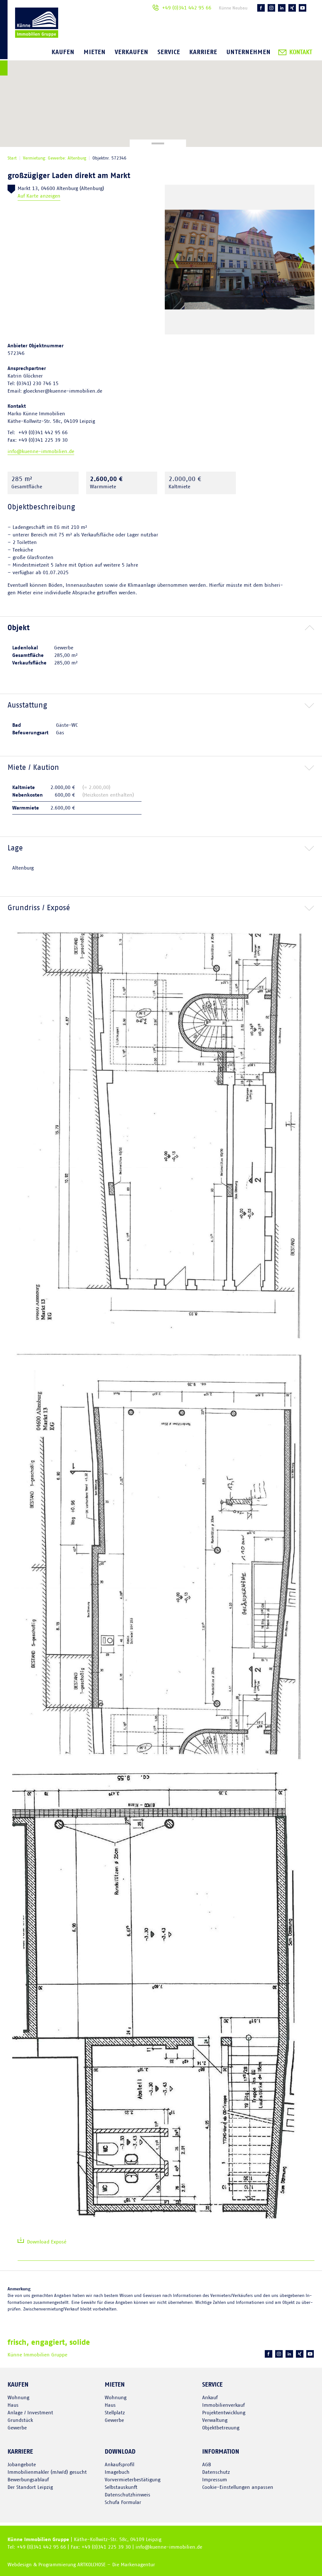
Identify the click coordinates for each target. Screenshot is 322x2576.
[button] (161, 628)
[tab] (161, 628)
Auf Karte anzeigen (39, 196)
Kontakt (301, 52)
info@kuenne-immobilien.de (41, 451)
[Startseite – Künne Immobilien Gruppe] (29, 39)
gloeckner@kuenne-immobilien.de (63, 391)
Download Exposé (47, 2242)
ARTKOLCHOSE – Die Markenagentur (116, 2565)
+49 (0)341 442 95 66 (187, 8)
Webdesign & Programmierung (42, 2565)
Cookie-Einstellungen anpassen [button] (238, 2487)
